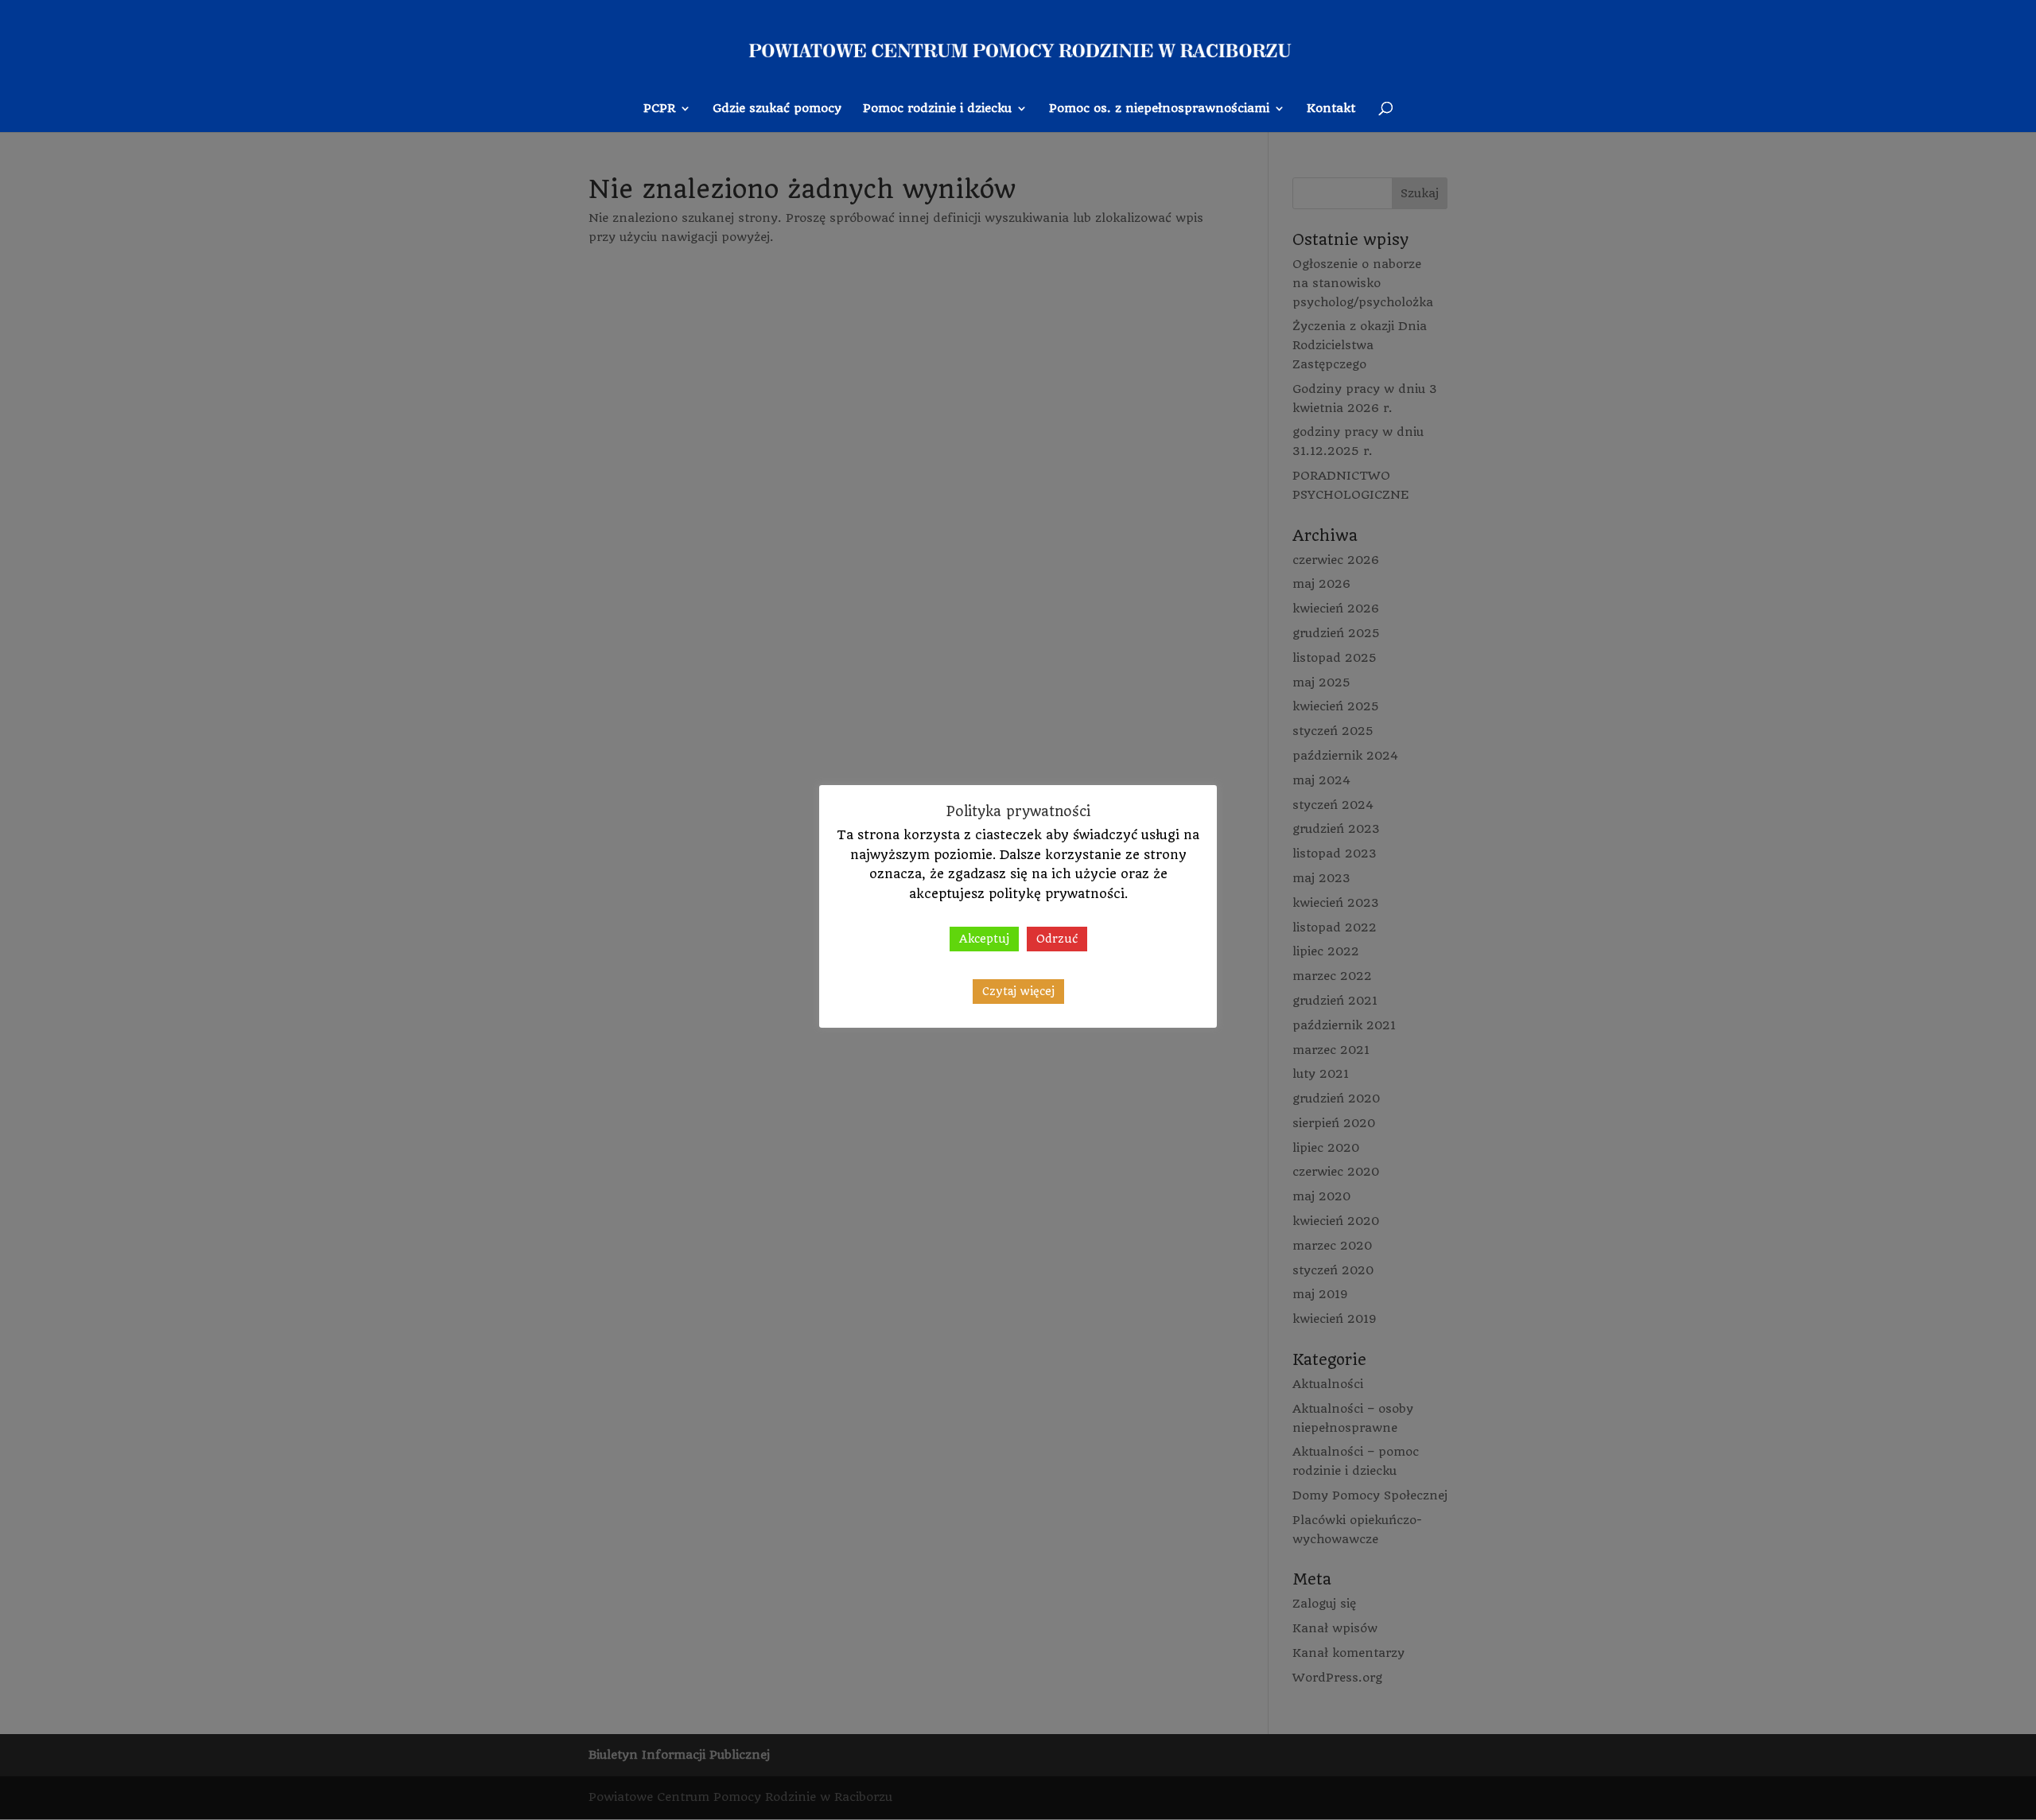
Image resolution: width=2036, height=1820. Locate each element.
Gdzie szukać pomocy (777, 109)
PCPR (659, 109)
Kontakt (1331, 109)
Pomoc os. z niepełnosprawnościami (1159, 109)
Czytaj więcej (1018, 991)
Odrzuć (1057, 939)
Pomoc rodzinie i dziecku (937, 109)
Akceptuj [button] (984, 939)
